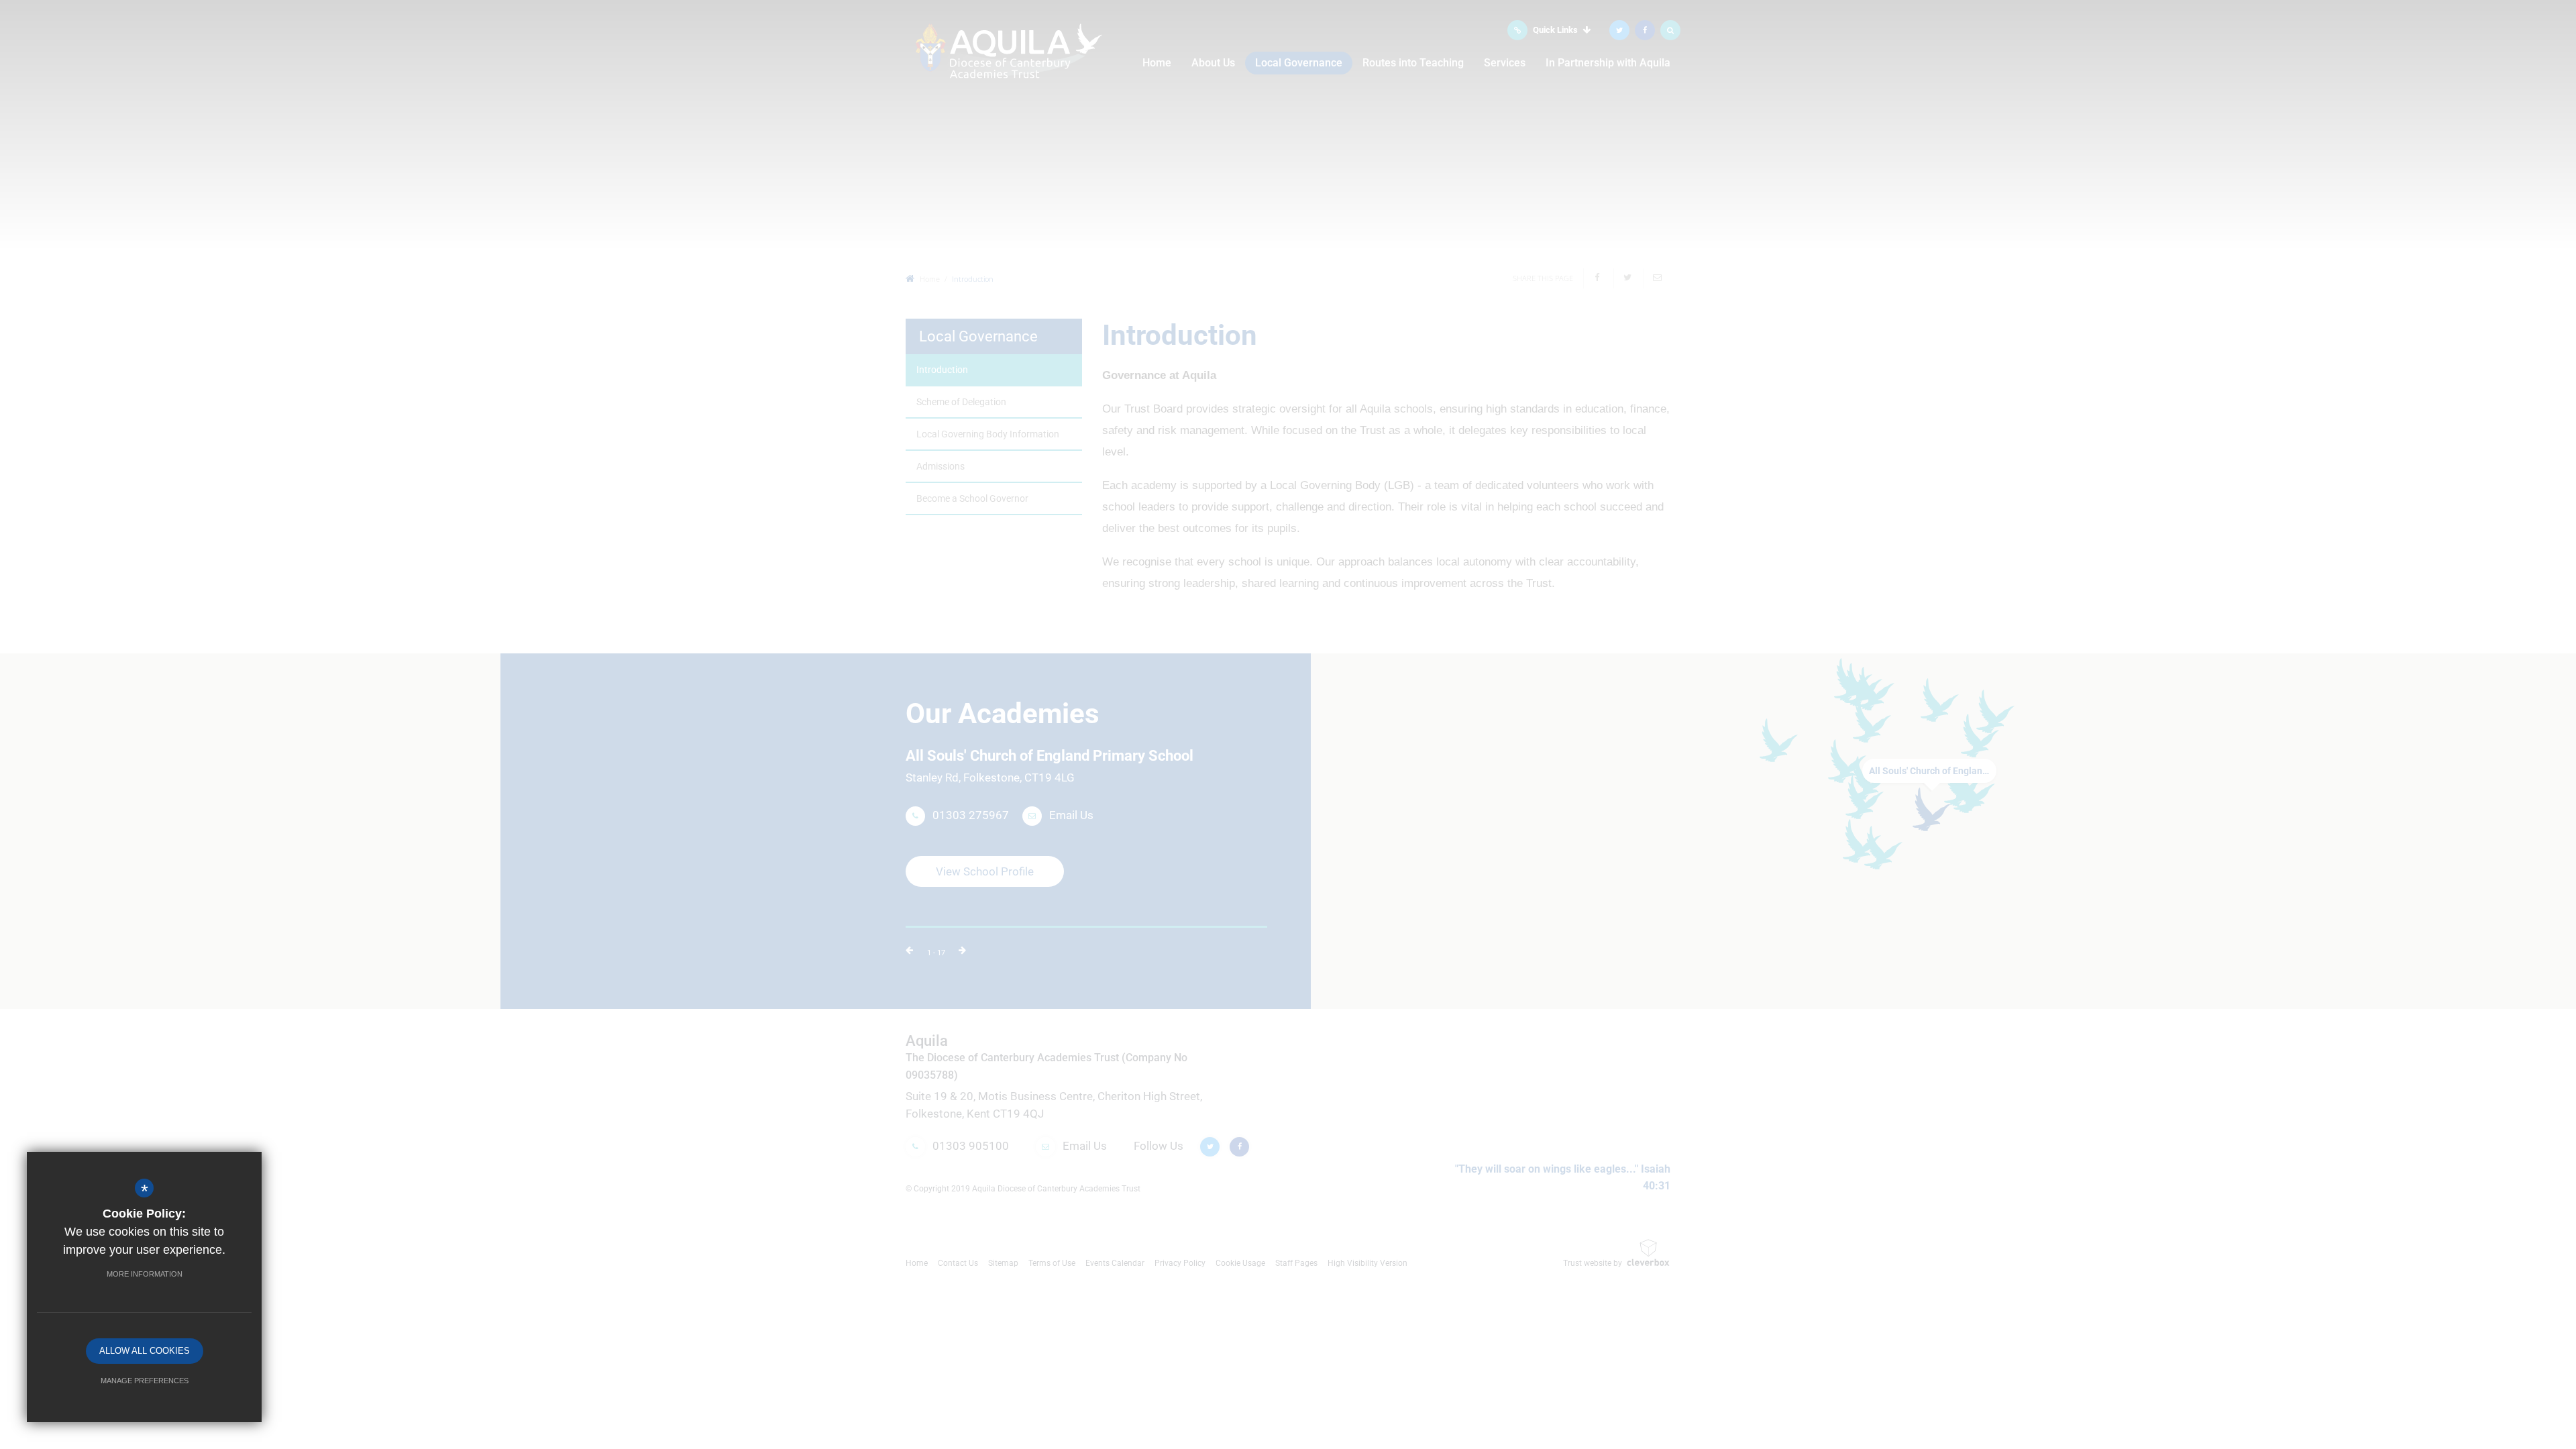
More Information (145, 1274)
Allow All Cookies (145, 1351)
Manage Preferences (145, 1381)
